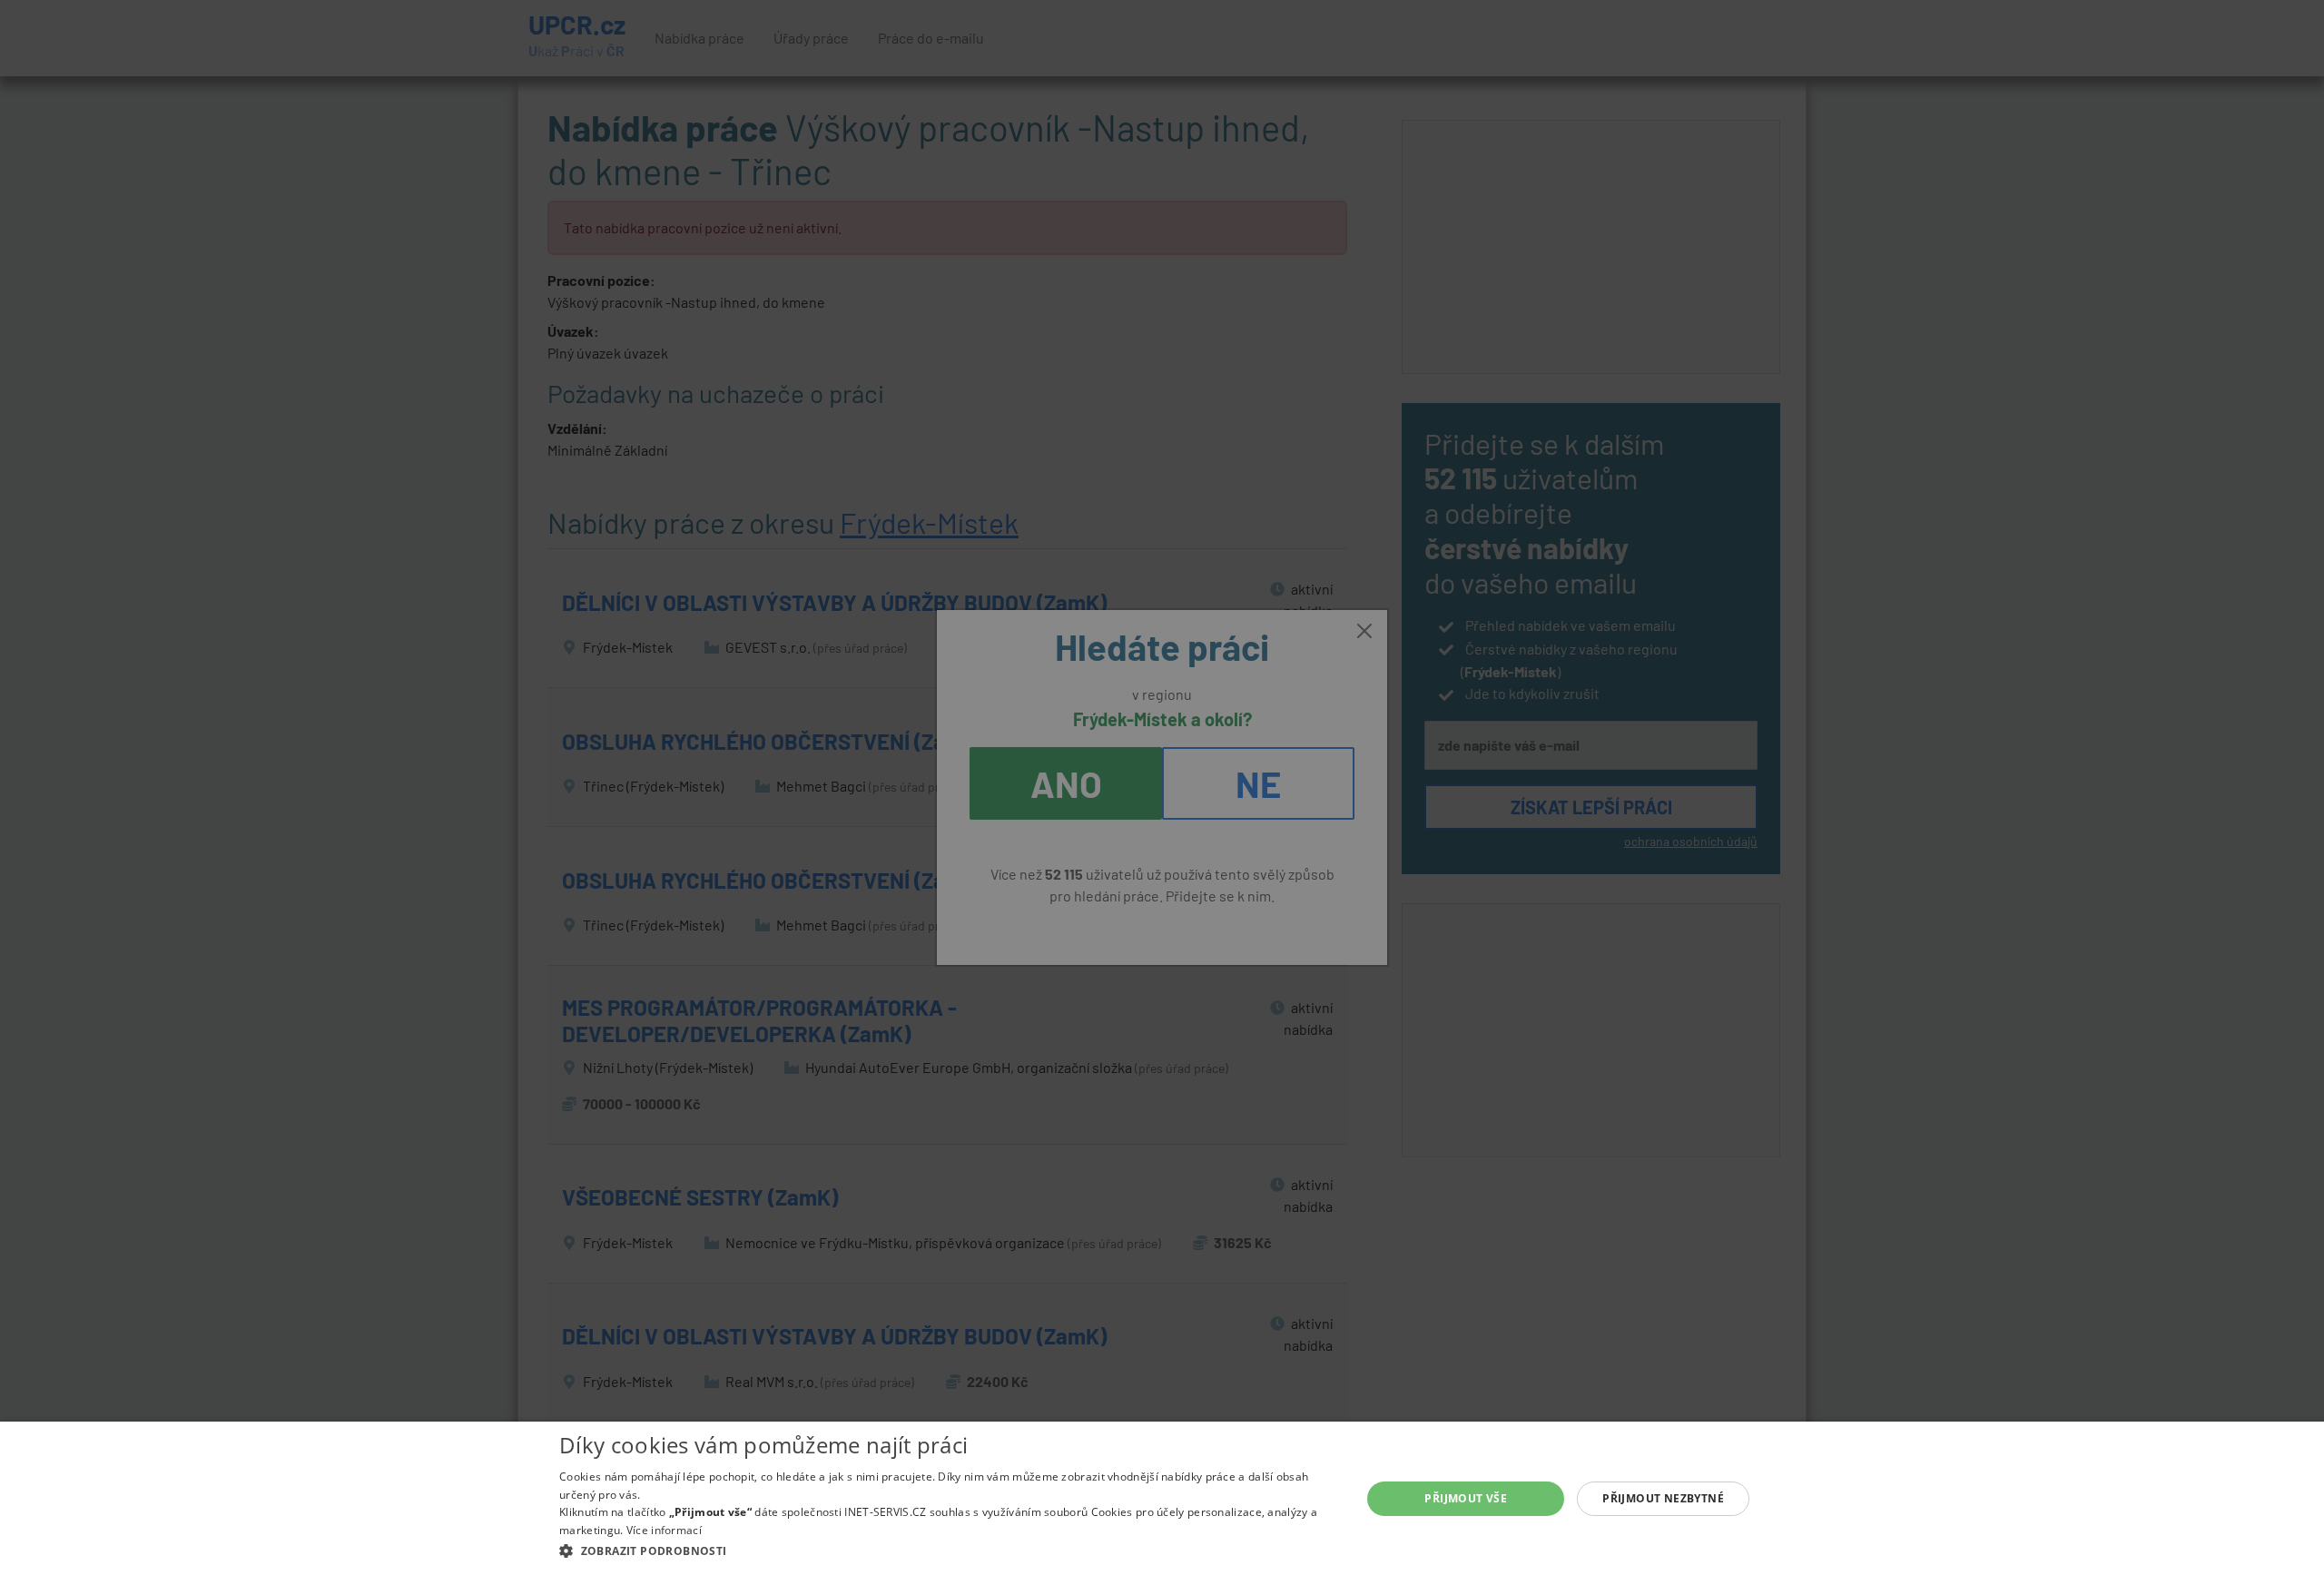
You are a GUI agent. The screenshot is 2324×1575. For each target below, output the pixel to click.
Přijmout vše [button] (1466, 1498)
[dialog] (1162, 1498)
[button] (948, 1550)
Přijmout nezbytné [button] (1663, 1498)
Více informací (664, 1530)
